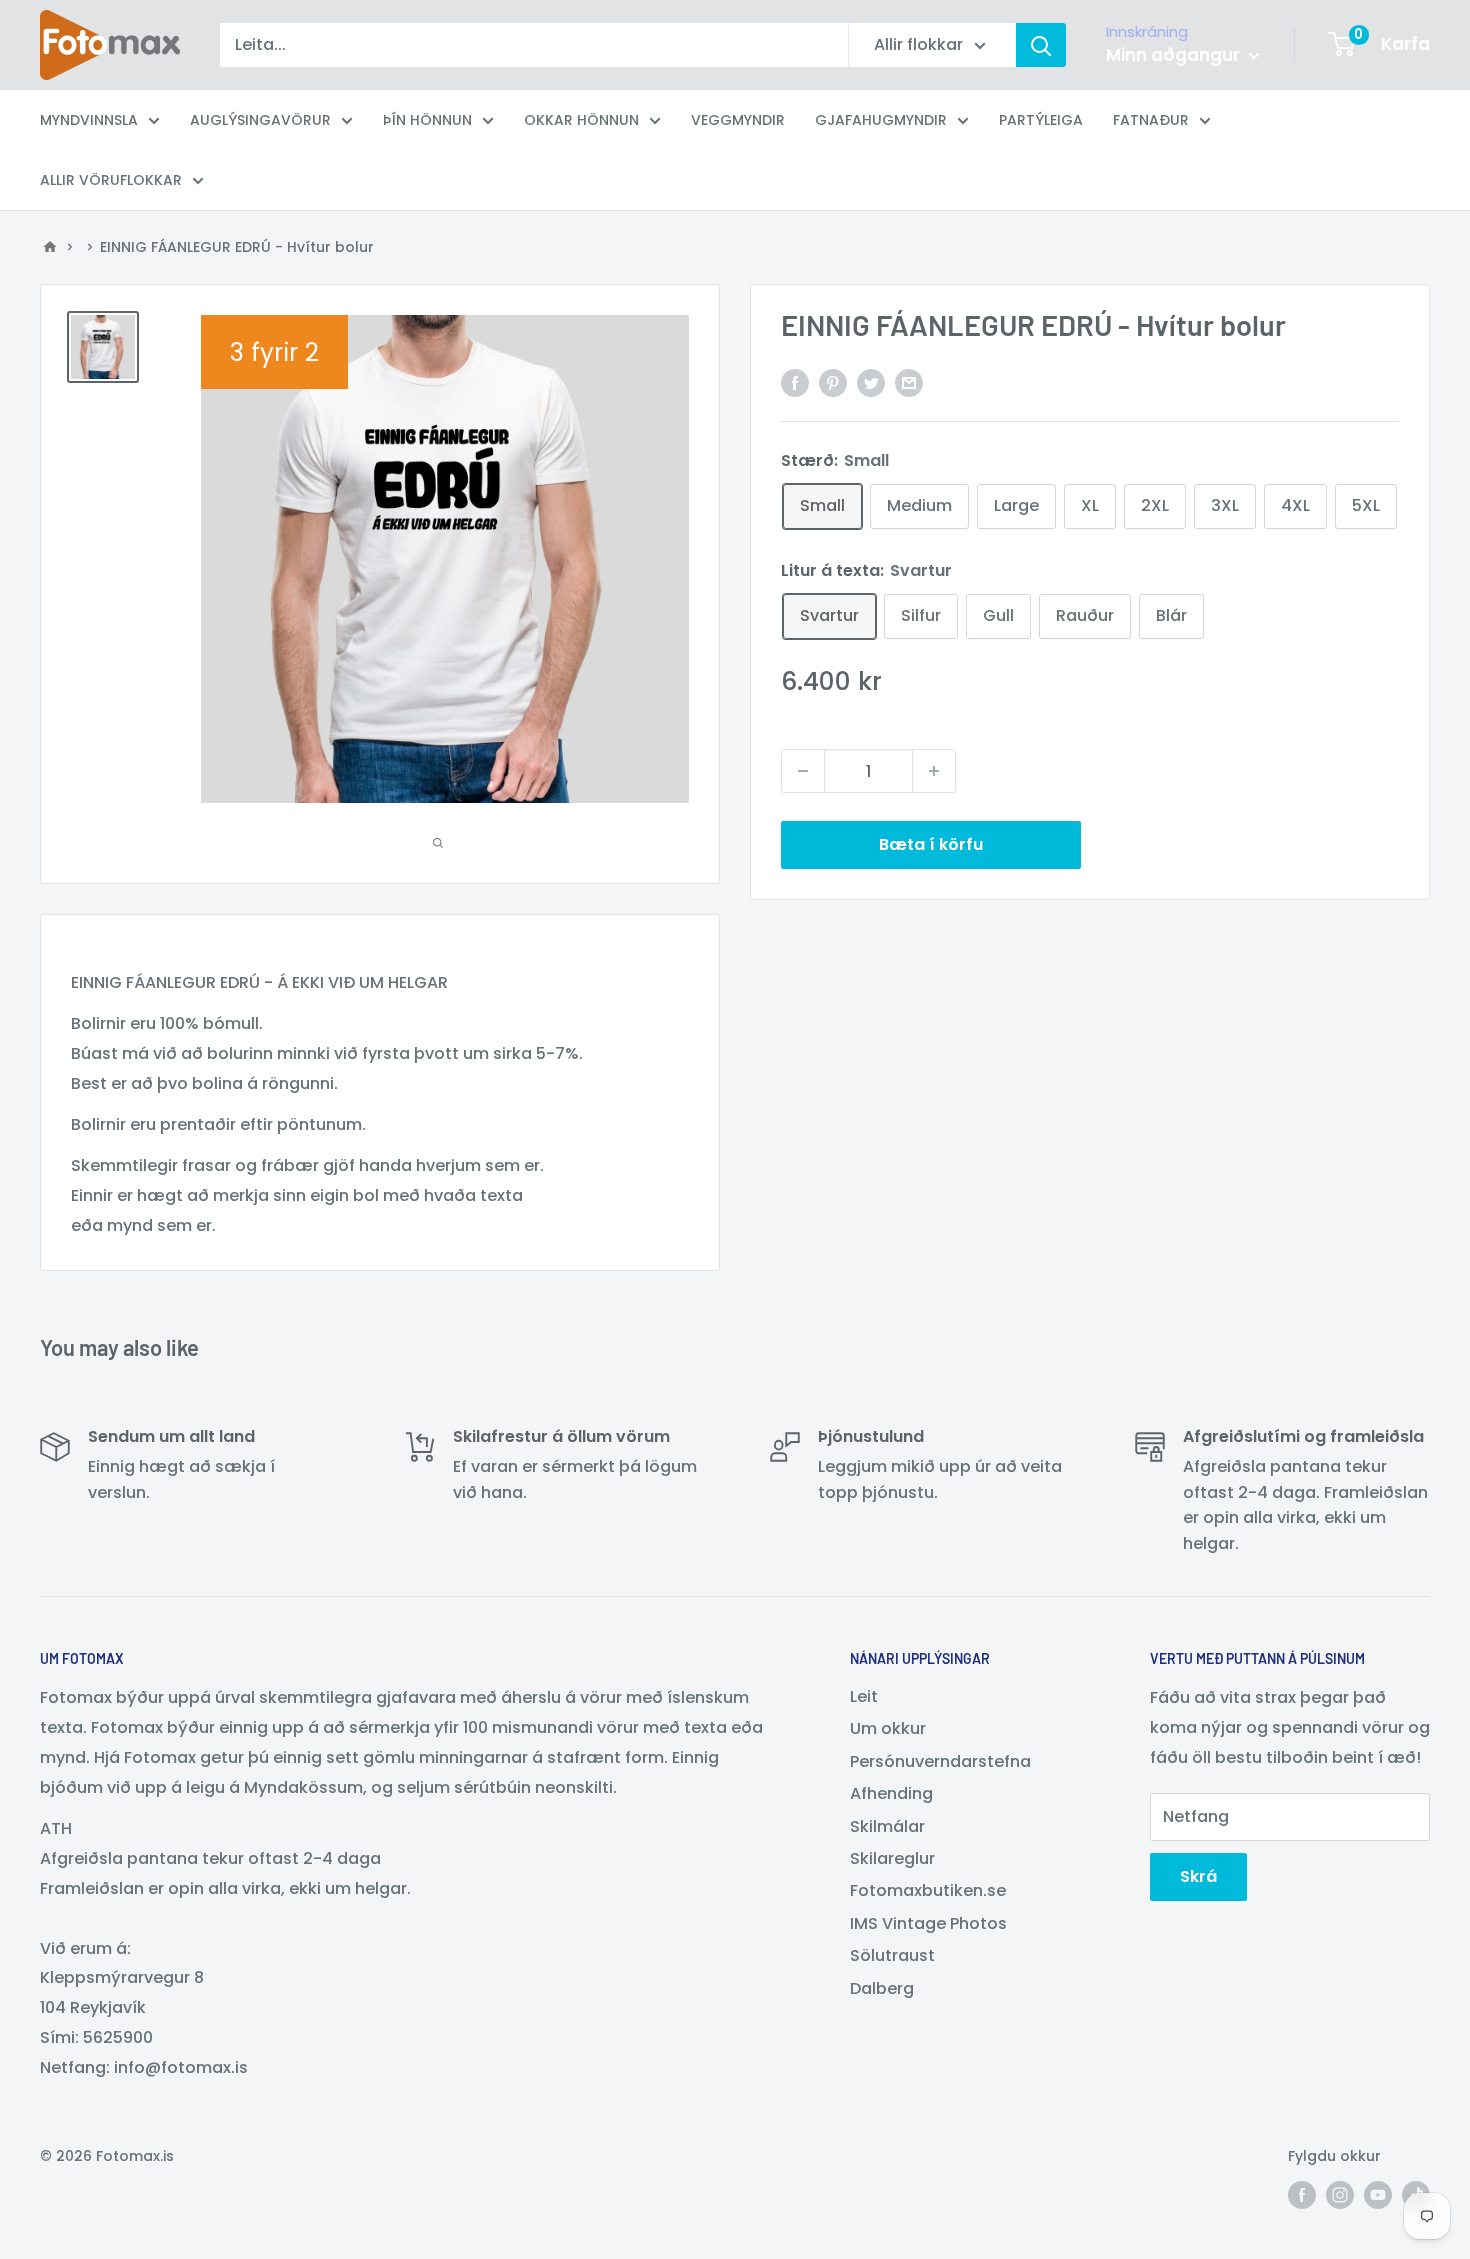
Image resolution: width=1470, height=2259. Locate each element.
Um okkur (888, 1728)
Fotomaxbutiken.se (928, 1890)
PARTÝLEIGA (1041, 120)
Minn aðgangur (1175, 55)
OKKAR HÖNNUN (581, 120)
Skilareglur (892, 1858)
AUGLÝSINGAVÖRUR (260, 120)
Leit (864, 1696)
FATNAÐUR (1151, 120)
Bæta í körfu (931, 844)
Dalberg (882, 1988)
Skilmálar (887, 1826)
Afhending (891, 1793)
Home (50, 247)
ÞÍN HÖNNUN (427, 120)
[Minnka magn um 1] (803, 771)
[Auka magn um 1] (934, 771)
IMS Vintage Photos (928, 1923)
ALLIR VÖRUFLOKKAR (111, 180)
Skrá (1198, 1876)
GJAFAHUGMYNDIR (881, 120)
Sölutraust (892, 1955)
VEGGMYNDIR (738, 120)
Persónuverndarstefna (940, 1761)
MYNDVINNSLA (89, 120)
